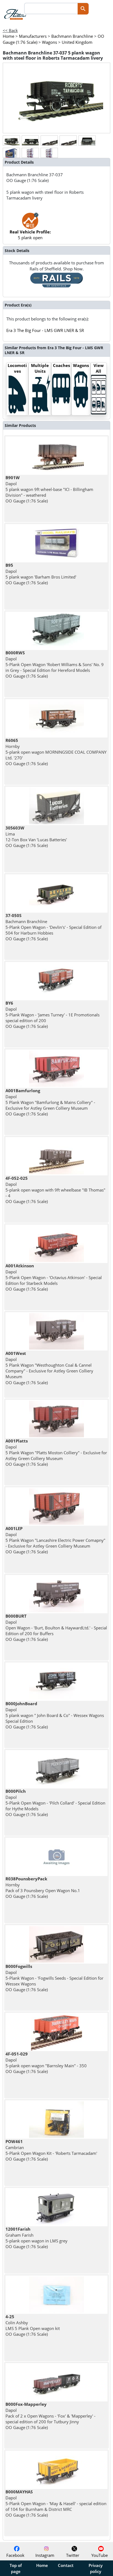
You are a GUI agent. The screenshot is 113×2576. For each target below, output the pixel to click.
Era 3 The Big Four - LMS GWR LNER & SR (45, 330)
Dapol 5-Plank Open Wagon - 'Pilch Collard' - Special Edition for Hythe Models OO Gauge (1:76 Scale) (55, 1803)
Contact (66, 2565)
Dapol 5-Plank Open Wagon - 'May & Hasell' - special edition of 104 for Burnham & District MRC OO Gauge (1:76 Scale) (56, 2503)
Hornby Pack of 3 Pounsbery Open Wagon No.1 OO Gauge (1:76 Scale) (43, 1887)
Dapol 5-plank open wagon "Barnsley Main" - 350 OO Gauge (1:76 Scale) (46, 2063)
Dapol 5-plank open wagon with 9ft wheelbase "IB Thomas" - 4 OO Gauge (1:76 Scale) (55, 1190)
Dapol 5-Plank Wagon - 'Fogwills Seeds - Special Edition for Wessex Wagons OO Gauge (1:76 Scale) (54, 1978)
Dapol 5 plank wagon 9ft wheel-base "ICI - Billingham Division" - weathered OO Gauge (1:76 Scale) (49, 489)
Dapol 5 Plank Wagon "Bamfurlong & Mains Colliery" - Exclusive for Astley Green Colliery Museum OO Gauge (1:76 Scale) (50, 1102)
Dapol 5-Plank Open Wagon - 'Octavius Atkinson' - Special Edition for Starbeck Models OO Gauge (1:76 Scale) (54, 1277)
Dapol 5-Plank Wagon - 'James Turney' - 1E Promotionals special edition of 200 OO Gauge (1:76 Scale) (53, 1015)
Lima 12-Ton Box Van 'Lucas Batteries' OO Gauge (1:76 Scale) (36, 837)
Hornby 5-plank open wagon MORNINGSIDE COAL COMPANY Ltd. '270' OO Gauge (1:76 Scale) (56, 752)
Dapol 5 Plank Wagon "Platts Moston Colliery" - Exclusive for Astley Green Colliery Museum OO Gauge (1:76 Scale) (56, 1452)
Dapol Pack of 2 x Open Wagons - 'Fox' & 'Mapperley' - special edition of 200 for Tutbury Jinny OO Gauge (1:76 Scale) (50, 2416)
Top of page (16, 2568)
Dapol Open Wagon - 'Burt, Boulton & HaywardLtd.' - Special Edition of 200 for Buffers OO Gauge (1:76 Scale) (56, 1628)
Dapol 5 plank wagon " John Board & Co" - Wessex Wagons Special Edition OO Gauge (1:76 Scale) (55, 1715)
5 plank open (30, 235)
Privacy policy (96, 2568)
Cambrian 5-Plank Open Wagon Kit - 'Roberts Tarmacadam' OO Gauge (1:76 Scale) (51, 2150)
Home (42, 2565)
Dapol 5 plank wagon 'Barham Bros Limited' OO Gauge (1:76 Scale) (41, 574)
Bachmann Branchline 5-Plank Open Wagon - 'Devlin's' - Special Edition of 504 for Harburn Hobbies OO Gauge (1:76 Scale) (53, 927)
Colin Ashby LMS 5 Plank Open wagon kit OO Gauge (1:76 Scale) (33, 2325)
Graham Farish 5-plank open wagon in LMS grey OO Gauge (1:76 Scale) (36, 2238)
